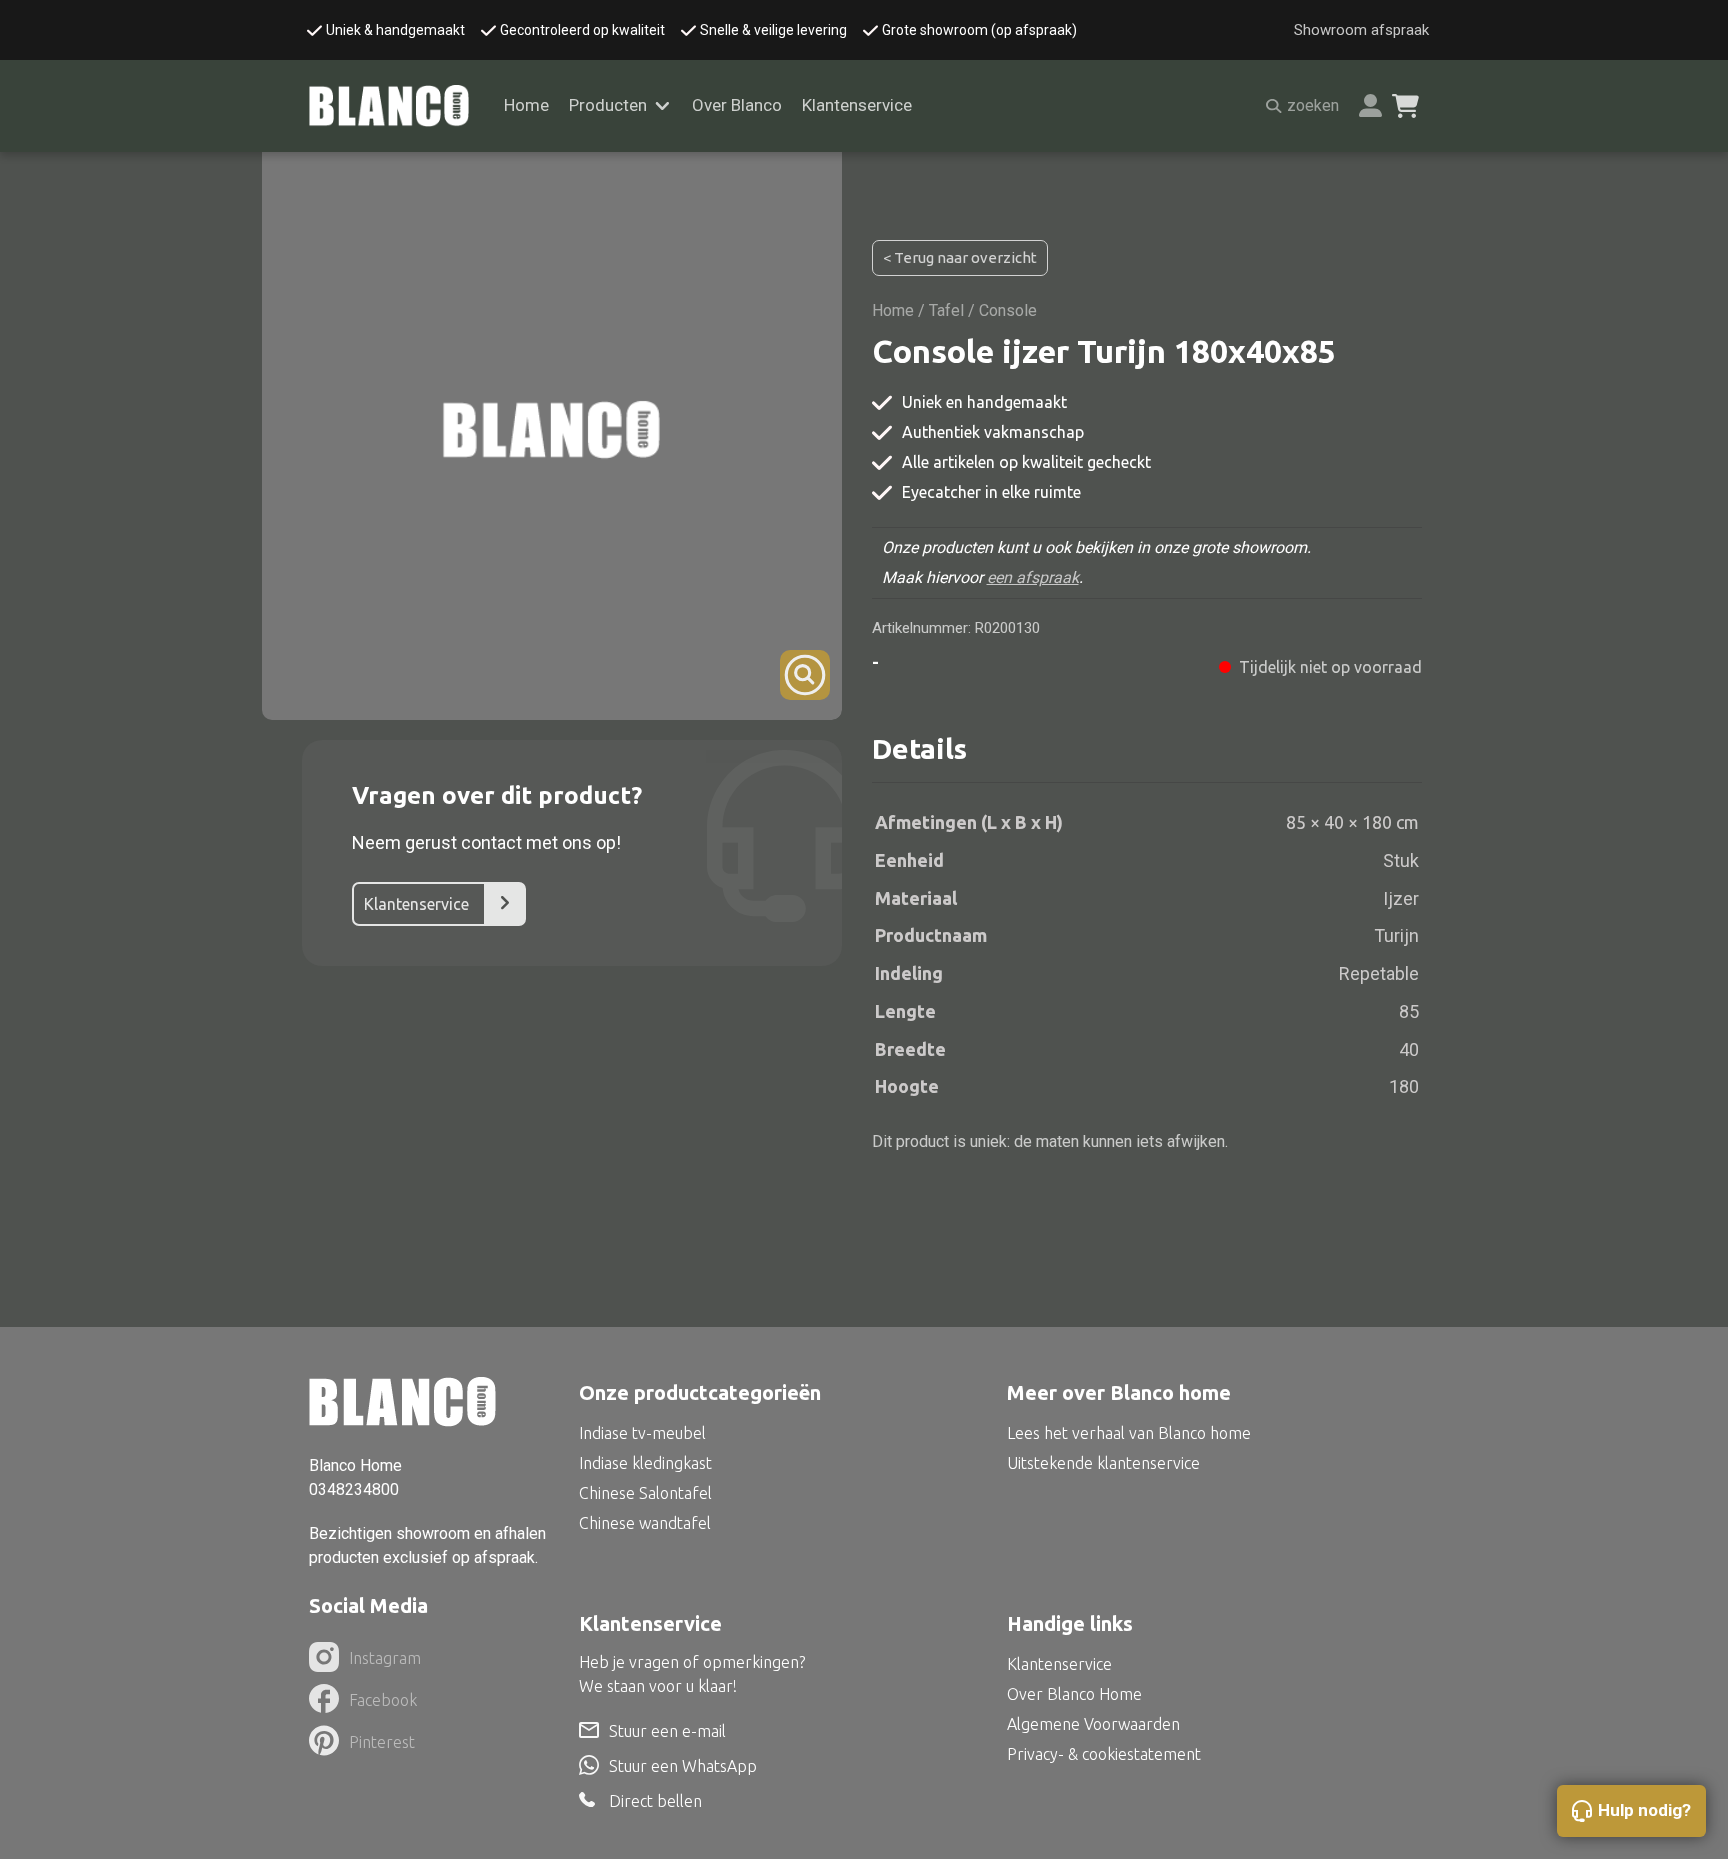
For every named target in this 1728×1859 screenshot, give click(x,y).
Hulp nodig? (1644, 1810)
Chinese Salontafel (645, 1493)
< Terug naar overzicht (960, 257)
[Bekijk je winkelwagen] (1405, 106)
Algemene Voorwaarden (1093, 1724)
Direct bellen (655, 1800)
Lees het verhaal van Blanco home (1129, 1433)
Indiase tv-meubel (642, 1433)
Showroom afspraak (1361, 30)
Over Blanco (737, 105)
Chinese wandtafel (645, 1523)
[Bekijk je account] (1370, 105)
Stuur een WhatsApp (683, 1766)
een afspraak (1033, 577)
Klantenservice (857, 105)
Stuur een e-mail (667, 1731)
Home (526, 105)
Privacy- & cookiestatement (1104, 1754)
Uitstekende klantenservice (1103, 1463)
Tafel (946, 310)
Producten (608, 105)
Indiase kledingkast (645, 1463)
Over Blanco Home (1074, 1694)
